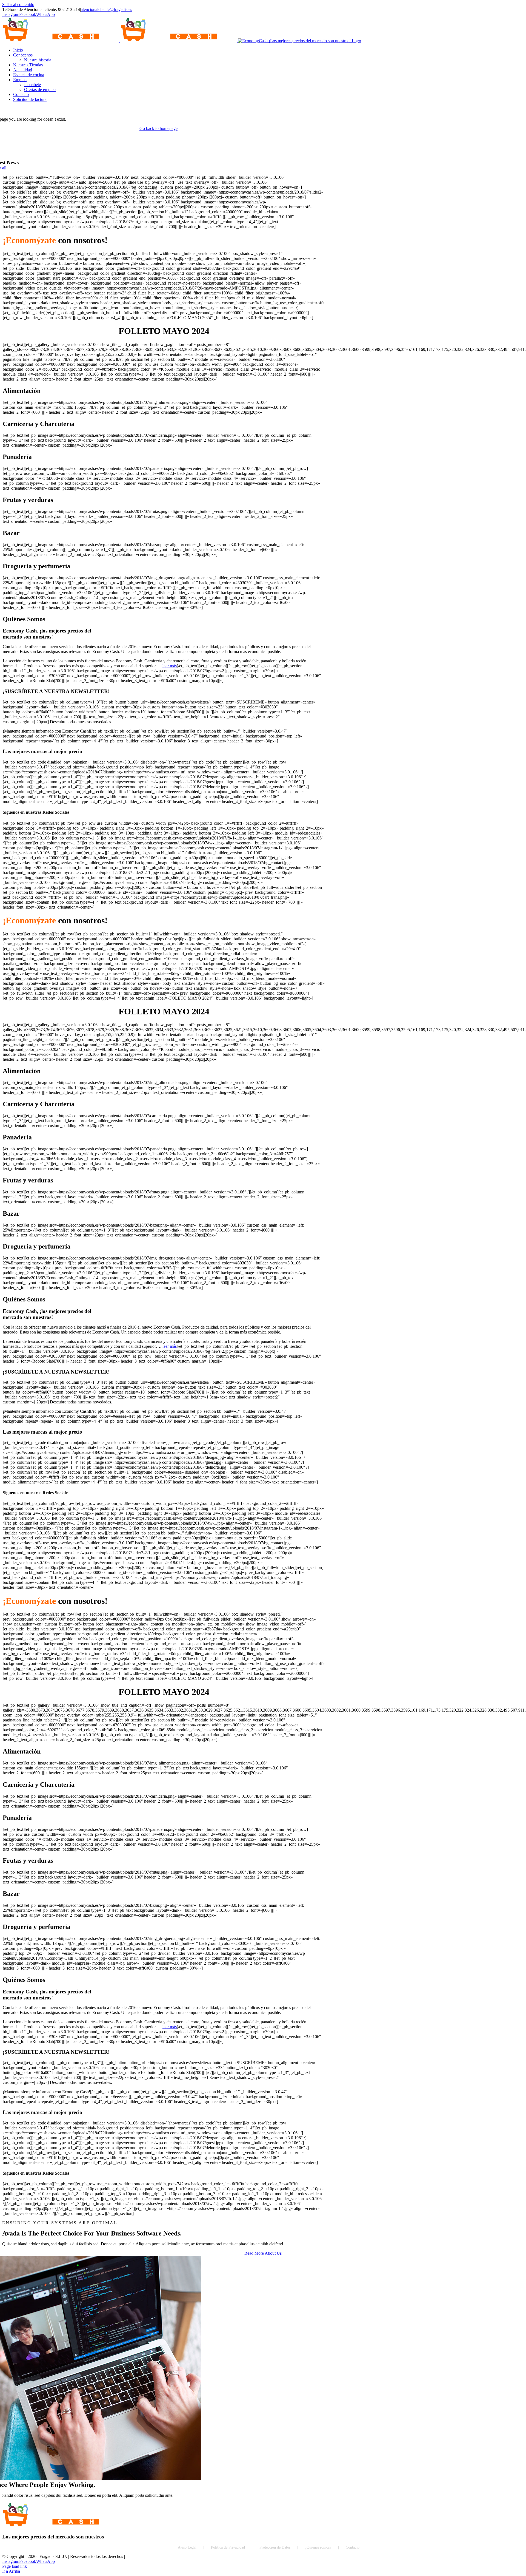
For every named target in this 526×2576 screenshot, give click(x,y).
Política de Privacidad (228, 2547)
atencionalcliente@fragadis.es (106, 9)
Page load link (15, 2566)
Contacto (353, 2547)
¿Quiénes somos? (318, 2547)
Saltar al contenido (18, 5)
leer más (170, 666)
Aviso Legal (187, 2547)
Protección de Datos (275, 2547)
